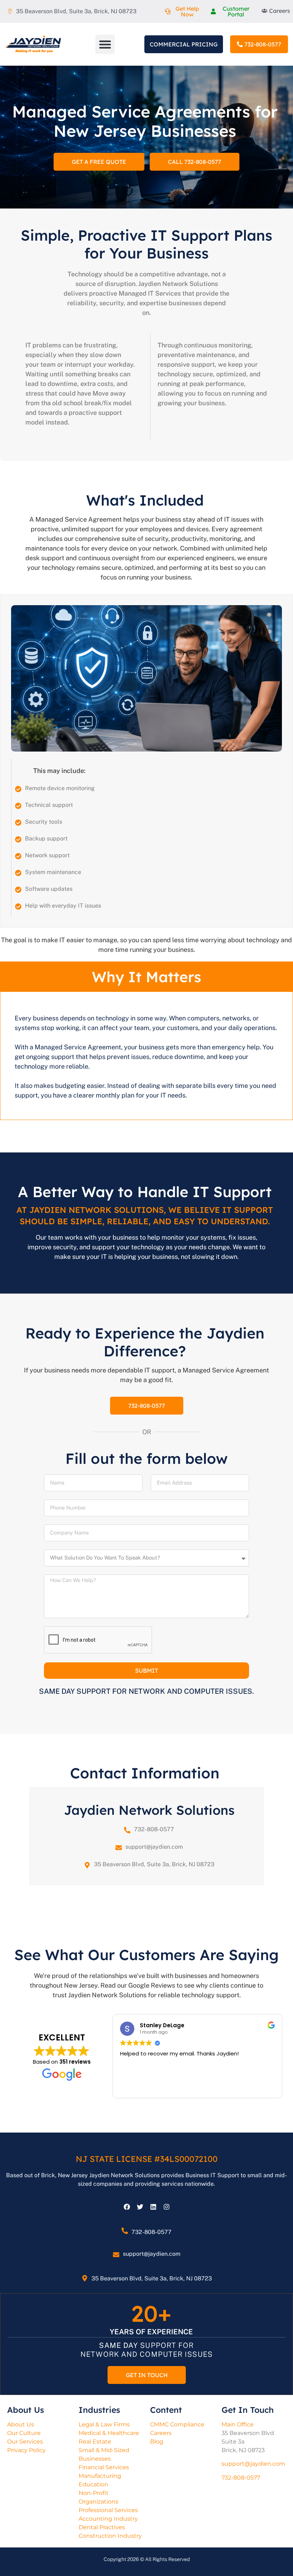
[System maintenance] (18, 873)
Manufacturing (100, 2476)
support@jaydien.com (154, 1847)
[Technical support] (18, 806)
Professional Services (108, 2510)
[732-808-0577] (127, 1830)
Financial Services (104, 2467)
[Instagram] (167, 2207)
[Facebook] (127, 2207)
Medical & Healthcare (109, 2433)
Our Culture (24, 2433)
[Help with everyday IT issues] (18, 907)
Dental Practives (102, 2527)
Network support (47, 855)
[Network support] (18, 856)
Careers (161, 2433)
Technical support (49, 805)
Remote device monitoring (60, 788)
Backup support (46, 838)
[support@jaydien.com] (119, 1848)
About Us (21, 2424)
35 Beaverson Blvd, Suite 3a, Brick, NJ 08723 (154, 1864)
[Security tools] (18, 823)
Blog (157, 2442)
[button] (105, 44)
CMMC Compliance (177, 2424)
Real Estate (95, 2442)
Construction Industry (110, 2536)
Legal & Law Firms (104, 2424)
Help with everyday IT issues (63, 906)
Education (93, 2484)
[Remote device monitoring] (18, 789)
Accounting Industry (108, 2519)
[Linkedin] (153, 2207)
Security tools (44, 822)
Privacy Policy (26, 2450)
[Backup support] (18, 839)
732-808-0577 (154, 1829)
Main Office (238, 2424)
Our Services (25, 2442)
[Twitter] (140, 2207)
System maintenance (53, 872)
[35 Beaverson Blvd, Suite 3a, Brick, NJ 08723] (87, 1865)
